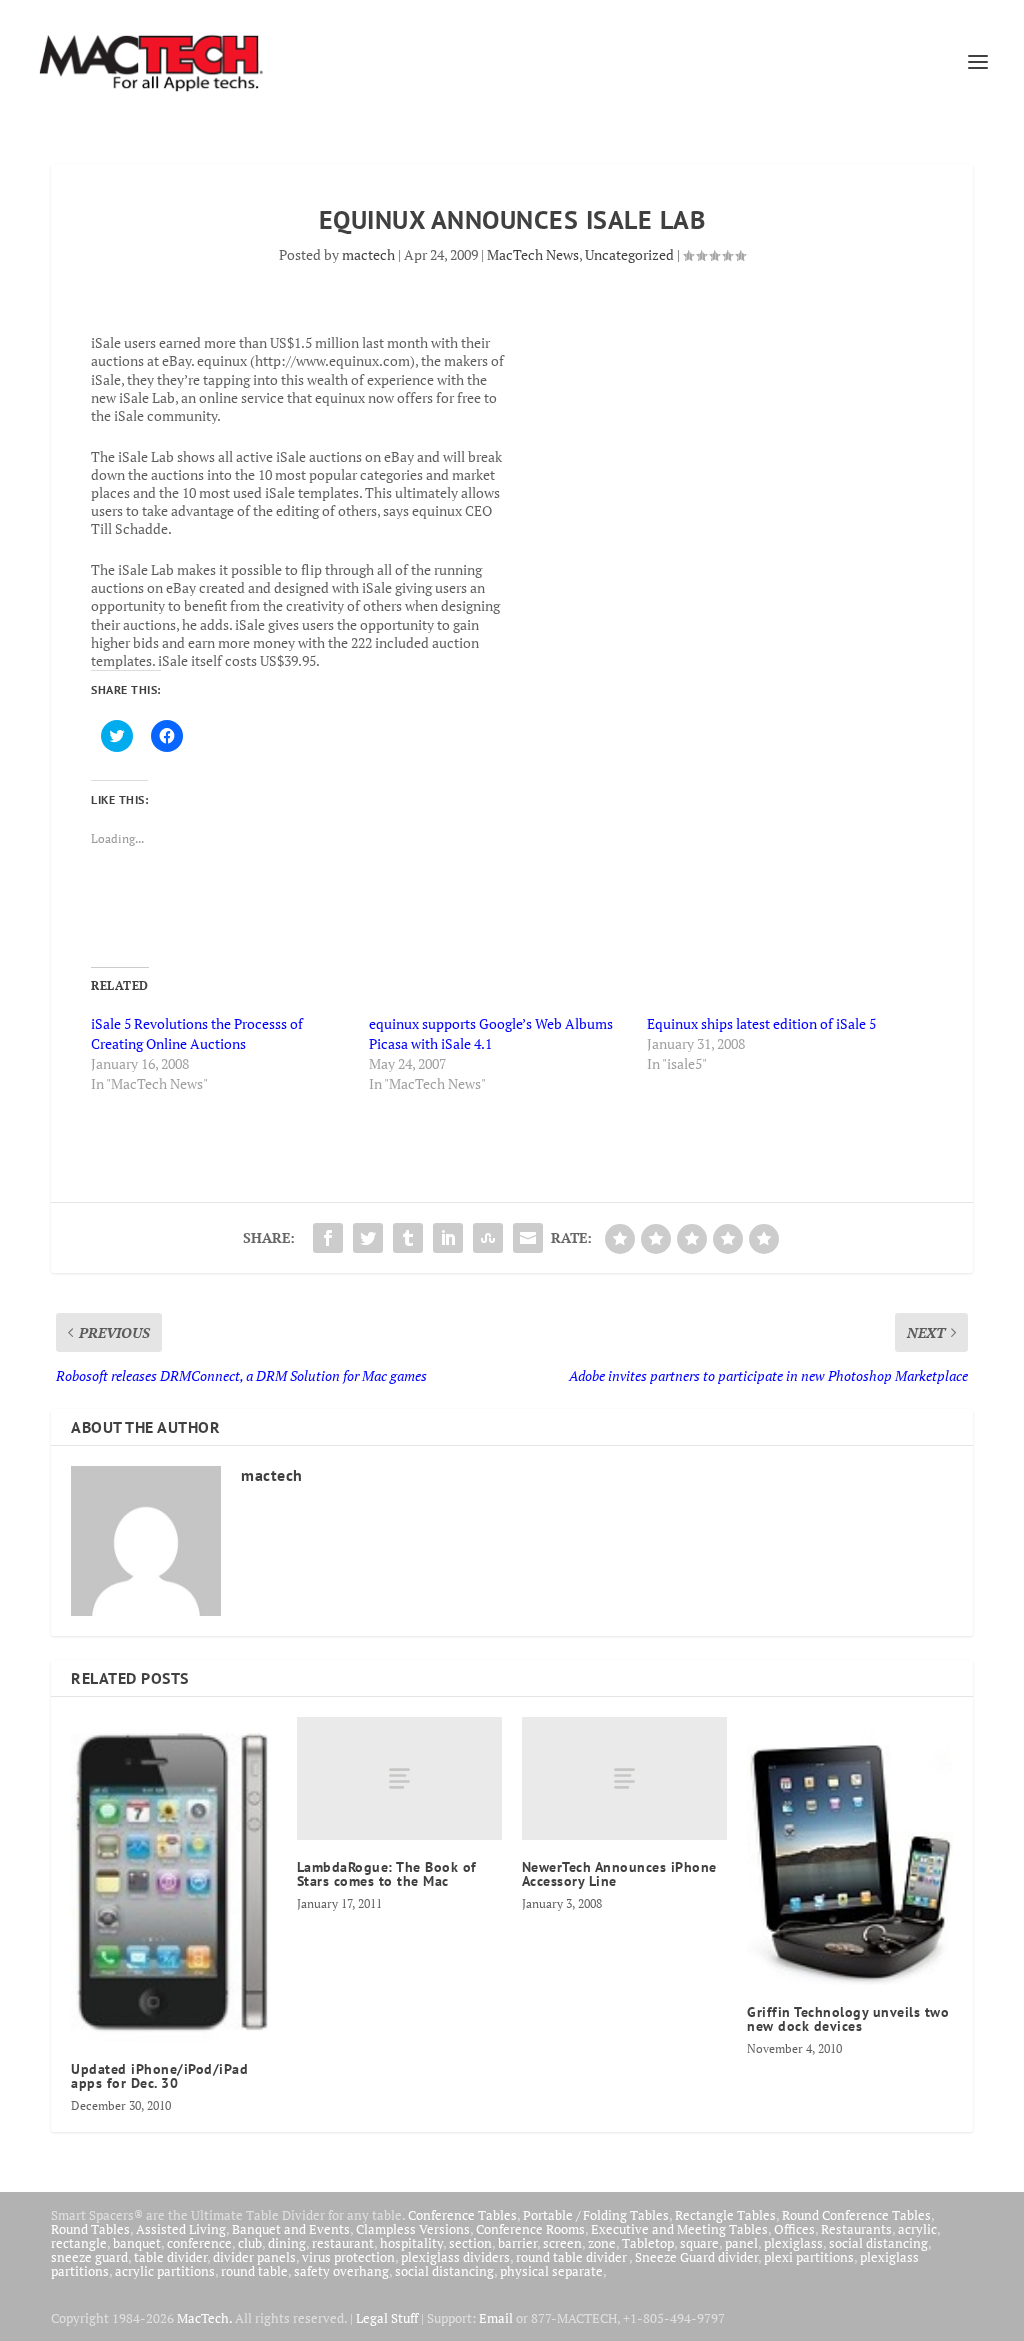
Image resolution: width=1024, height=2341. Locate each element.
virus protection (348, 2257)
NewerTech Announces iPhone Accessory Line (619, 1874)
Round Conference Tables (856, 2215)
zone (602, 2243)
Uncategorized (629, 254)
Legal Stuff (387, 2318)
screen (562, 2243)
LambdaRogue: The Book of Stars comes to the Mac (387, 1874)
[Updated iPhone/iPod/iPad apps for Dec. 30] (173, 1879)
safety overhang (341, 2271)
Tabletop (648, 2243)
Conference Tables (462, 2215)
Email (496, 2318)
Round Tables (90, 2229)
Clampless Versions (413, 2229)
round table (254, 2271)
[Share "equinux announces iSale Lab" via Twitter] (368, 1238)
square (699, 2243)
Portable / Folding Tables (596, 2215)
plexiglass (793, 2243)
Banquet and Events (291, 2229)
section (470, 2243)
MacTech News (533, 254)
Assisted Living (181, 2229)
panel (741, 2243)
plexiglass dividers (455, 2257)
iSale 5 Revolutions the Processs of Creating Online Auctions (197, 1033)
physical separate (551, 2271)
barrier (517, 2243)
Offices (794, 2229)
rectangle (79, 2243)
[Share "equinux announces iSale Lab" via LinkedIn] (448, 1238)
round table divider (572, 2257)
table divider (170, 2257)
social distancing (878, 2243)
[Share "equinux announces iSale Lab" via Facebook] (328, 1238)
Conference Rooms (530, 2229)
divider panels (254, 2257)
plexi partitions (809, 2257)
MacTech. (204, 2318)
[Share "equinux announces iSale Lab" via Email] (528, 1238)
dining (287, 2243)
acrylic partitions (165, 2271)
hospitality (411, 2243)
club (250, 2243)
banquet (137, 2243)
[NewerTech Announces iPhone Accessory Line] (624, 1778)
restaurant (343, 2243)
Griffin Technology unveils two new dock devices (848, 2019)
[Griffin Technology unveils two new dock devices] (849, 1851)
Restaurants (856, 2229)
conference (199, 2243)
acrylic (917, 2229)
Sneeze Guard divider (696, 2257)
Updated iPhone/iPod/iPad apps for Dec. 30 (159, 2076)
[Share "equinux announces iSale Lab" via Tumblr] (408, 1238)
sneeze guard (89, 2257)
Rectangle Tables (725, 2215)
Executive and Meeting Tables (679, 2229)
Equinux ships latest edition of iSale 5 (761, 1023)
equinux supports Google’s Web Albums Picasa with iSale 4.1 (491, 1033)
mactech (368, 254)
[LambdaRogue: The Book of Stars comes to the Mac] (399, 1778)
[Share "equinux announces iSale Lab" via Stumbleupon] (488, 1238)
